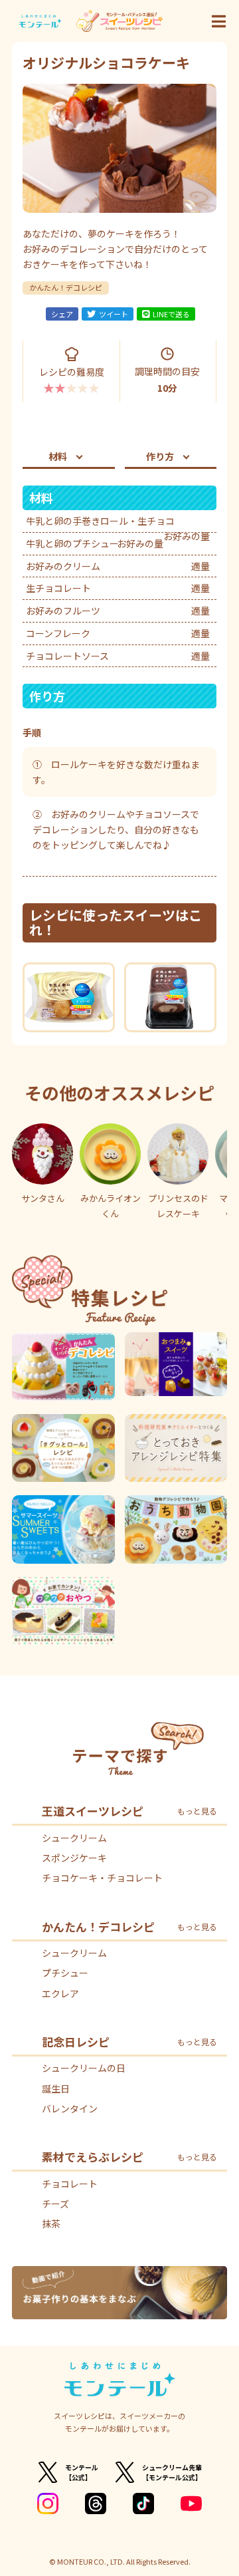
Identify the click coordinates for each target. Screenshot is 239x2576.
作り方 (160, 456)
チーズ (55, 2204)
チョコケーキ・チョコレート (102, 1878)
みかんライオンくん (111, 1206)
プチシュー (65, 1973)
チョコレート (70, 2184)
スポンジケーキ (74, 1858)
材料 (58, 456)
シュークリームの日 (84, 2068)
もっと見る (197, 1811)
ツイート (114, 314)
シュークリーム (74, 1838)
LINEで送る (171, 314)
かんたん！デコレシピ (66, 287)
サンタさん (43, 1198)
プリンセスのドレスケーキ (178, 1206)
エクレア (60, 1993)
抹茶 (51, 2223)
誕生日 (56, 2088)
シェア (62, 314)
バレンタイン (70, 2108)
